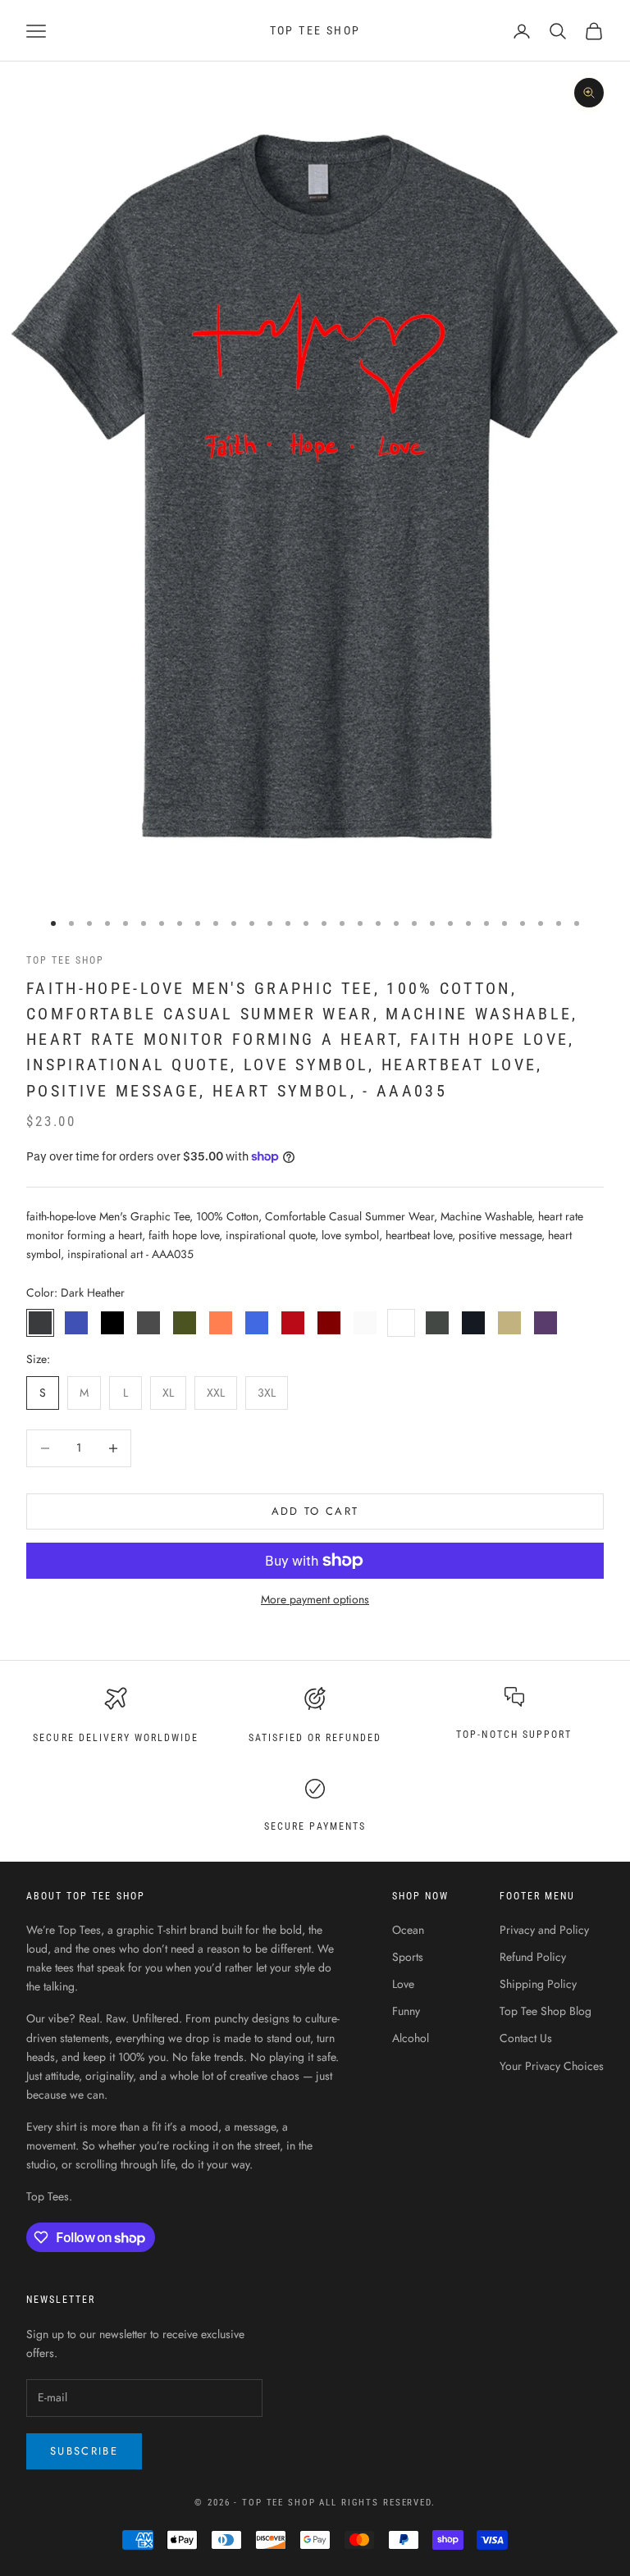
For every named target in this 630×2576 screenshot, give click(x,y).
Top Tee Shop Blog (546, 2011)
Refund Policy (533, 1957)
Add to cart (315, 1511)
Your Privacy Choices (552, 2066)
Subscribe (84, 2451)
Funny (406, 2011)
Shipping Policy (538, 1984)
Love (403, 1984)
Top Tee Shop (65, 960)
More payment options (315, 1599)
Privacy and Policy (544, 1930)
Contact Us (526, 2038)
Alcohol (411, 2038)
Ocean (408, 1930)
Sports (408, 1957)
